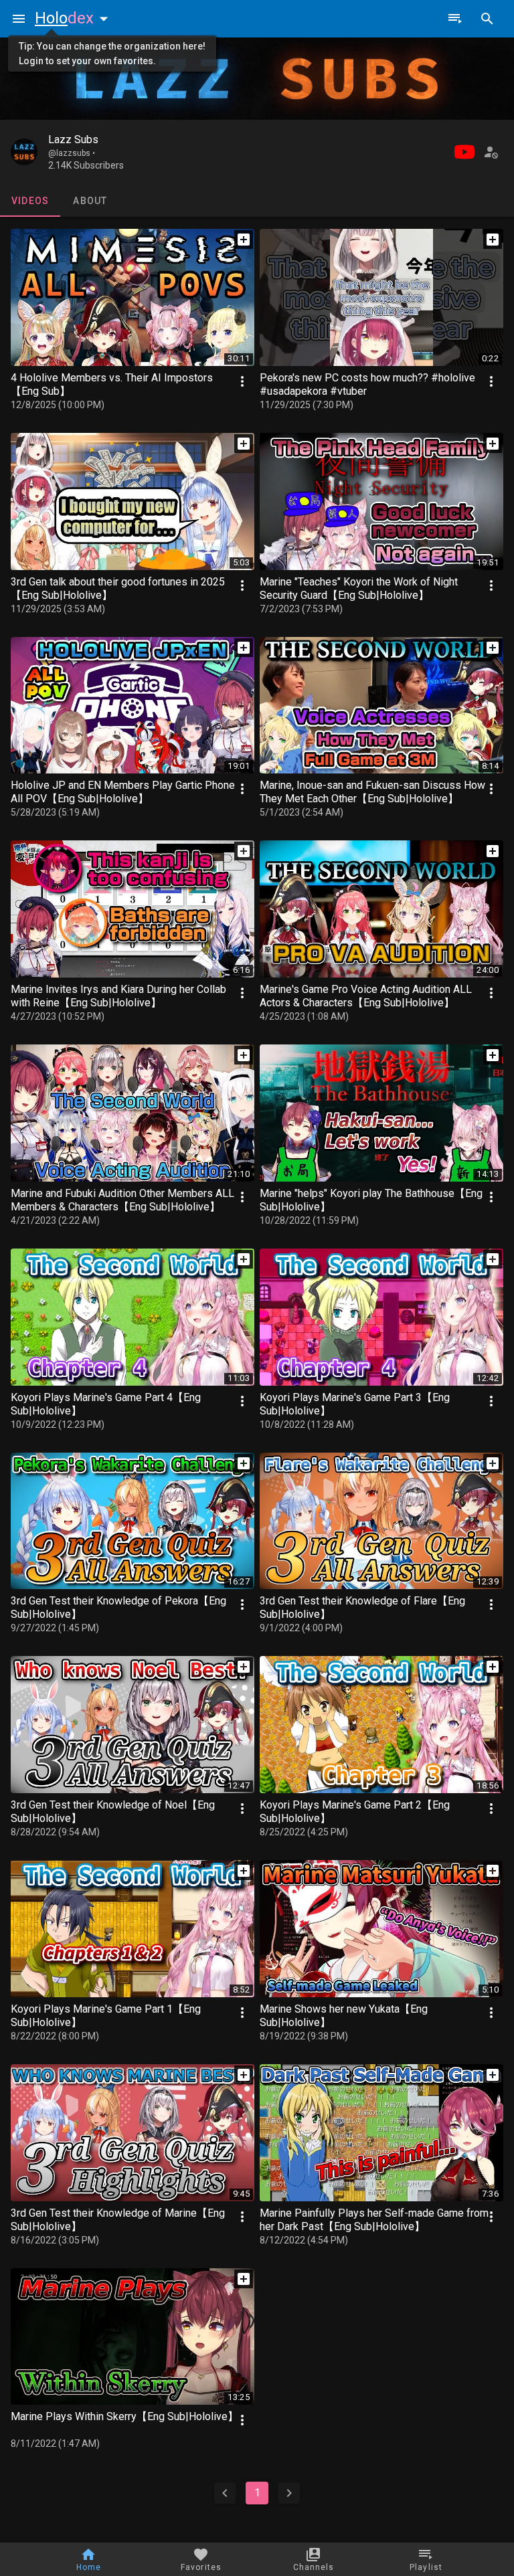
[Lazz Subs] (24, 152)
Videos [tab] (30, 201)
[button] (74, 18)
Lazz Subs (73, 140)
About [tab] (90, 201)
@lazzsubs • (72, 153)
